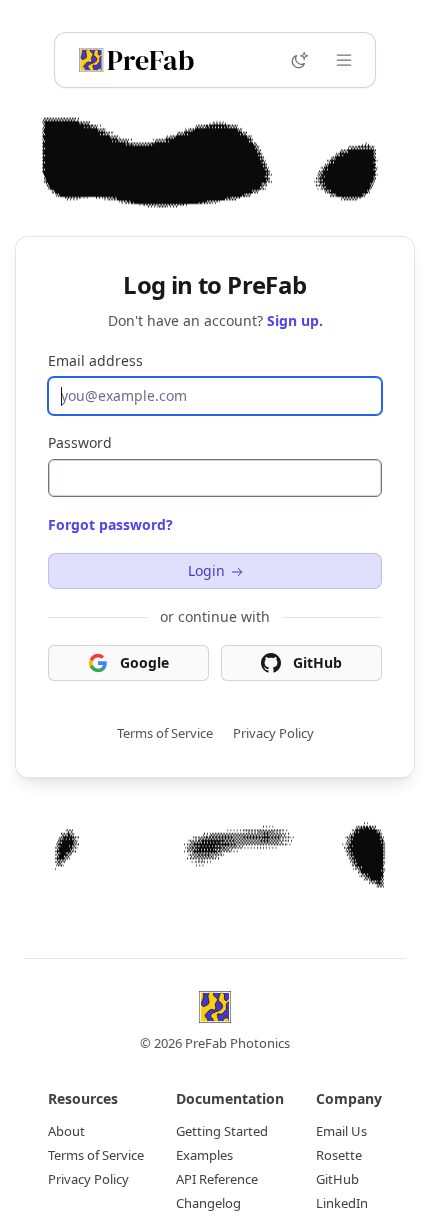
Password (80, 442)
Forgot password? (110, 524)
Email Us (341, 1131)
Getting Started (222, 1131)
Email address (95, 360)
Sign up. (295, 320)
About (66, 1131)
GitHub (317, 662)
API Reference (217, 1179)
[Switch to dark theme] (300, 60)
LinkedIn (342, 1203)
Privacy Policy (273, 733)
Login (206, 570)
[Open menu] (344, 60)
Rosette (339, 1155)
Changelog (208, 1203)
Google (144, 662)
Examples (204, 1155)
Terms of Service (165, 733)
